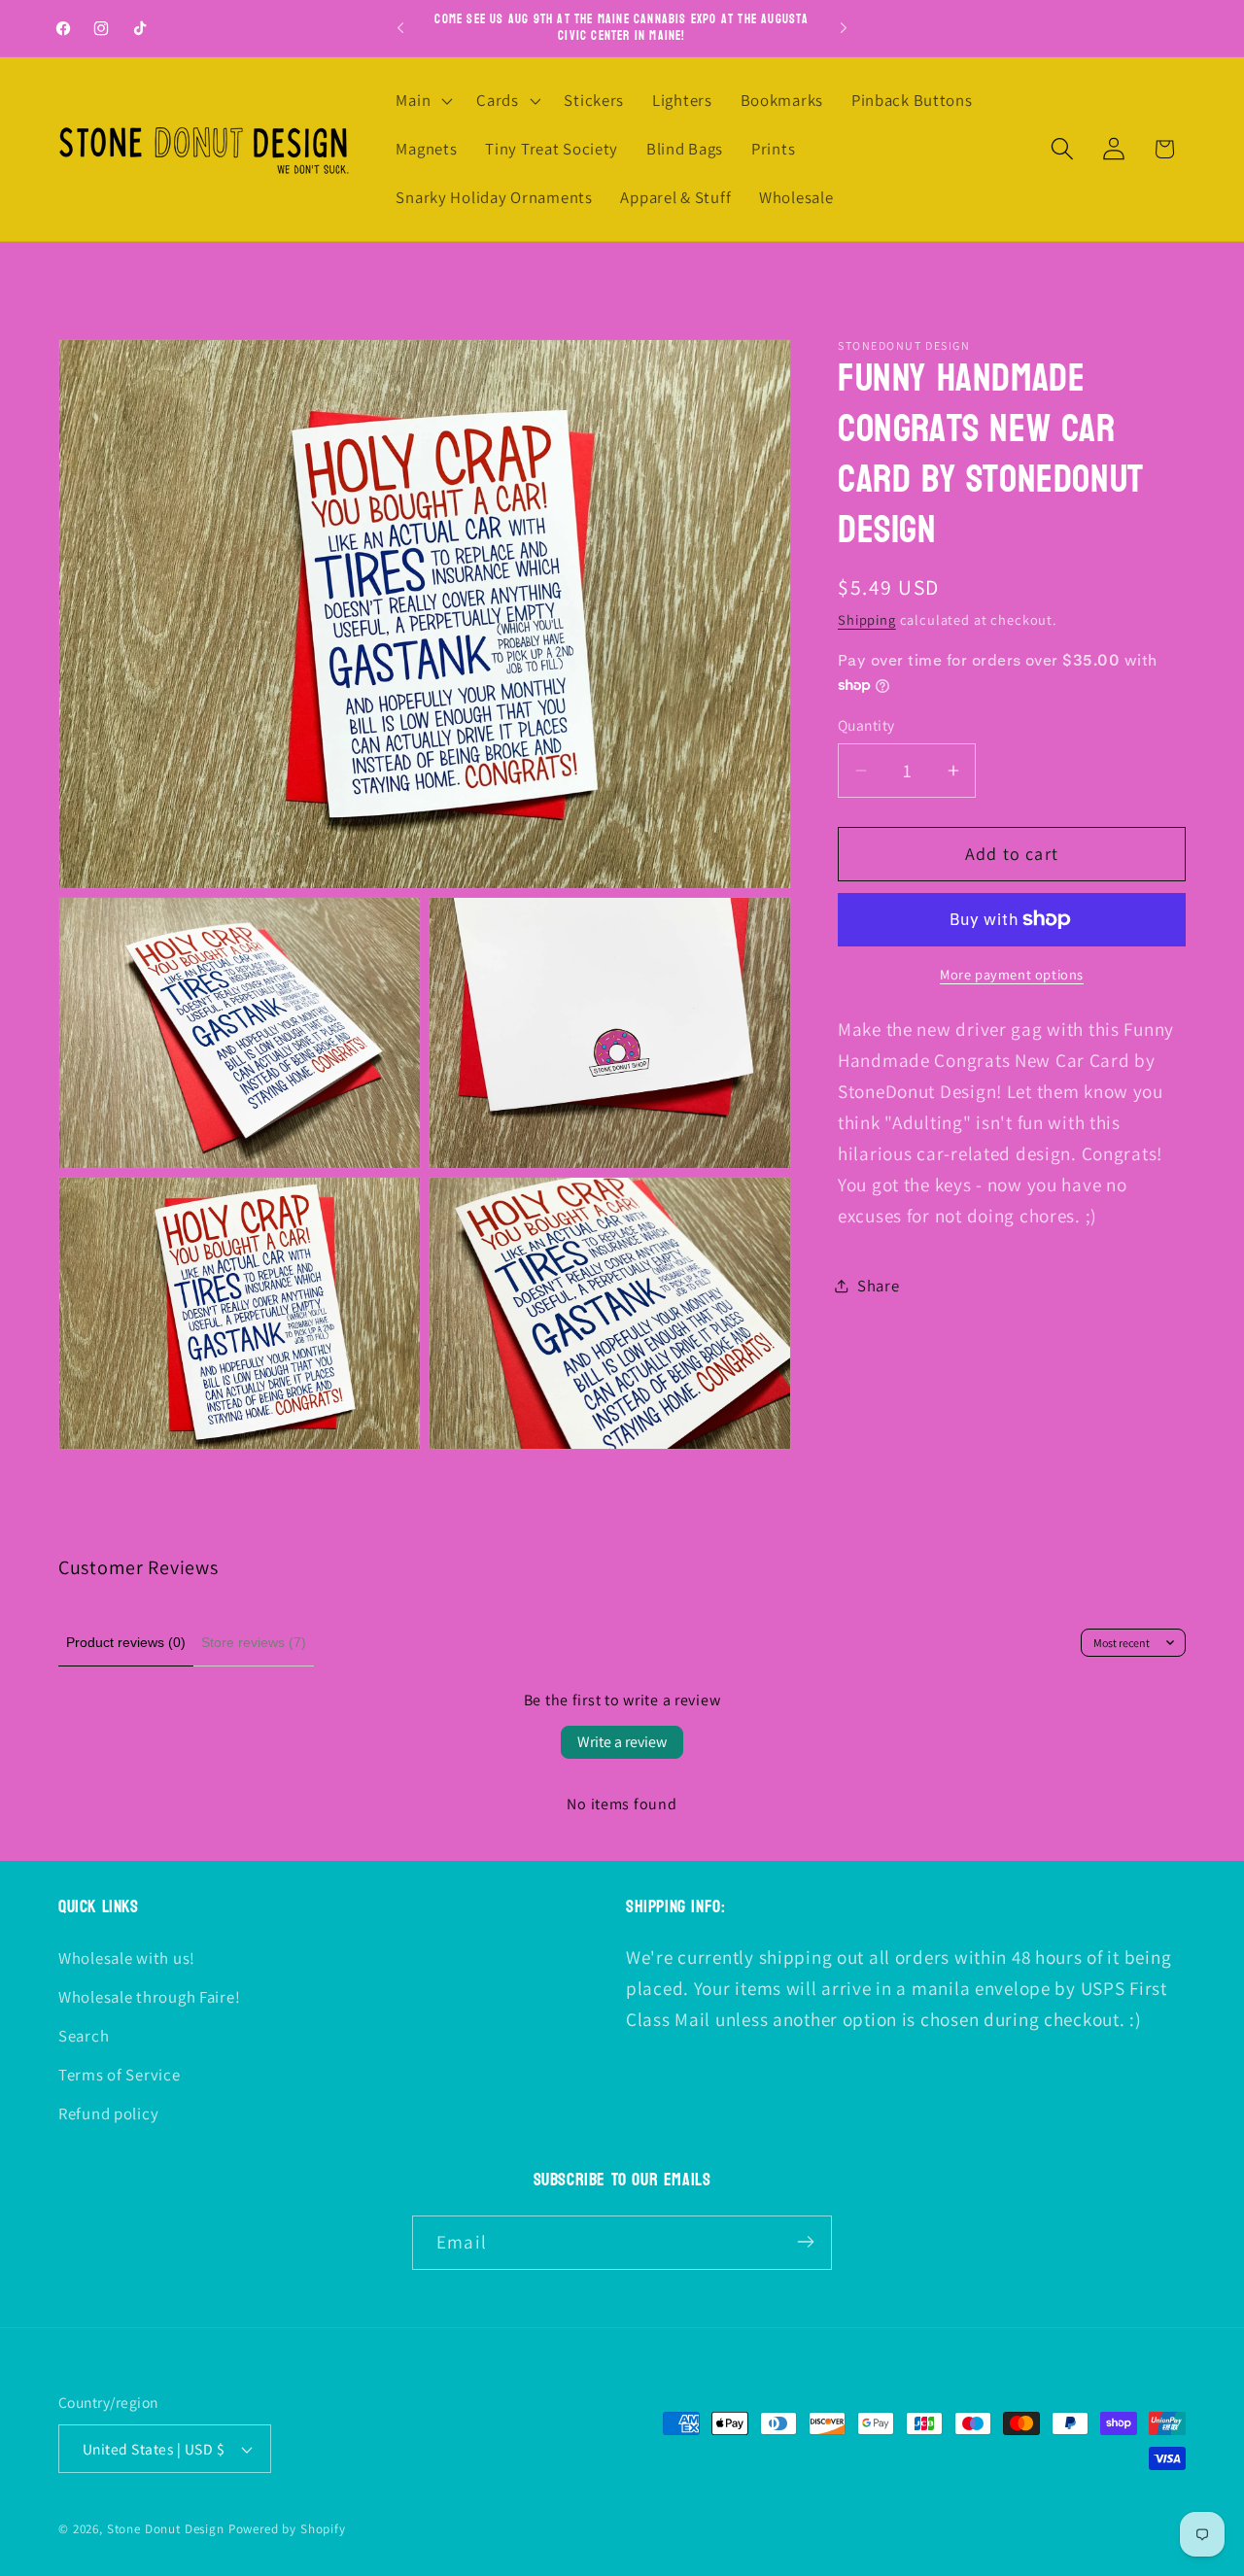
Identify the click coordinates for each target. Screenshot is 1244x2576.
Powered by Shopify (287, 2530)
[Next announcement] (844, 28)
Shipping (867, 619)
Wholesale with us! (127, 1958)
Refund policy (108, 2113)
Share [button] (879, 1286)
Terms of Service (120, 2075)
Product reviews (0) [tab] (126, 1642)
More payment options (1012, 974)
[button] (422, 101)
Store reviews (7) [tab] (254, 1642)
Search (84, 2036)
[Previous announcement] (400, 28)
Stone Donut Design (166, 2530)
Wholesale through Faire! (149, 1997)
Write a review (622, 1742)
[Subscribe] (805, 2242)
